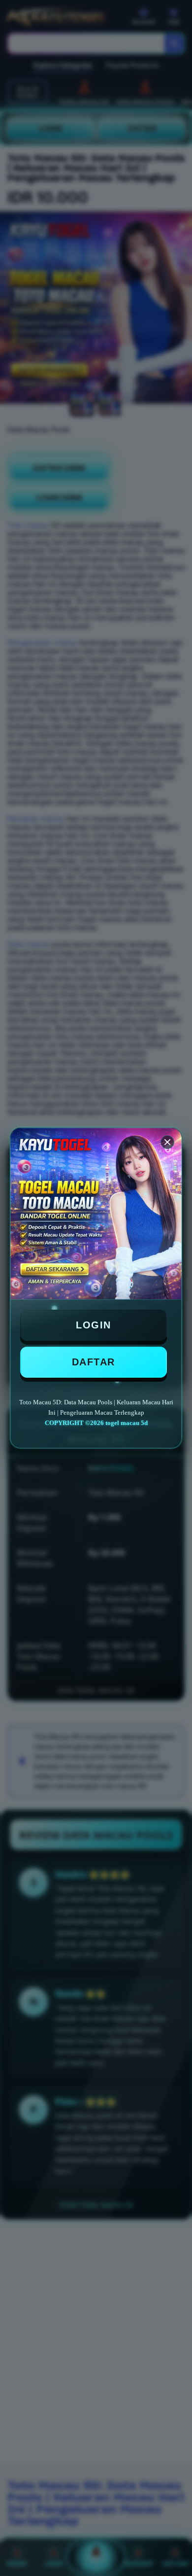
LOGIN (94, 1325)
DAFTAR (94, 1362)
